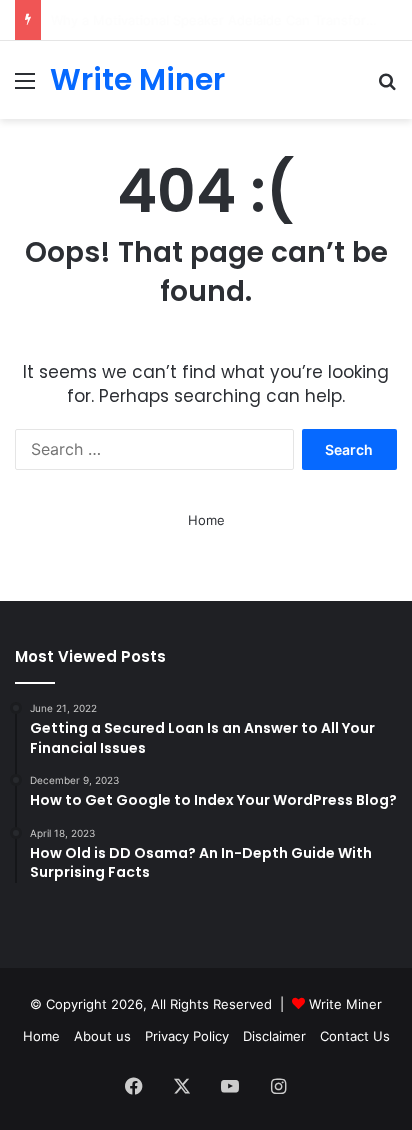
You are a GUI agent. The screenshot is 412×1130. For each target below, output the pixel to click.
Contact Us (355, 1036)
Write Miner (345, 1004)
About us (102, 1036)
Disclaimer (274, 1036)
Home (206, 520)
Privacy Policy (187, 1036)
